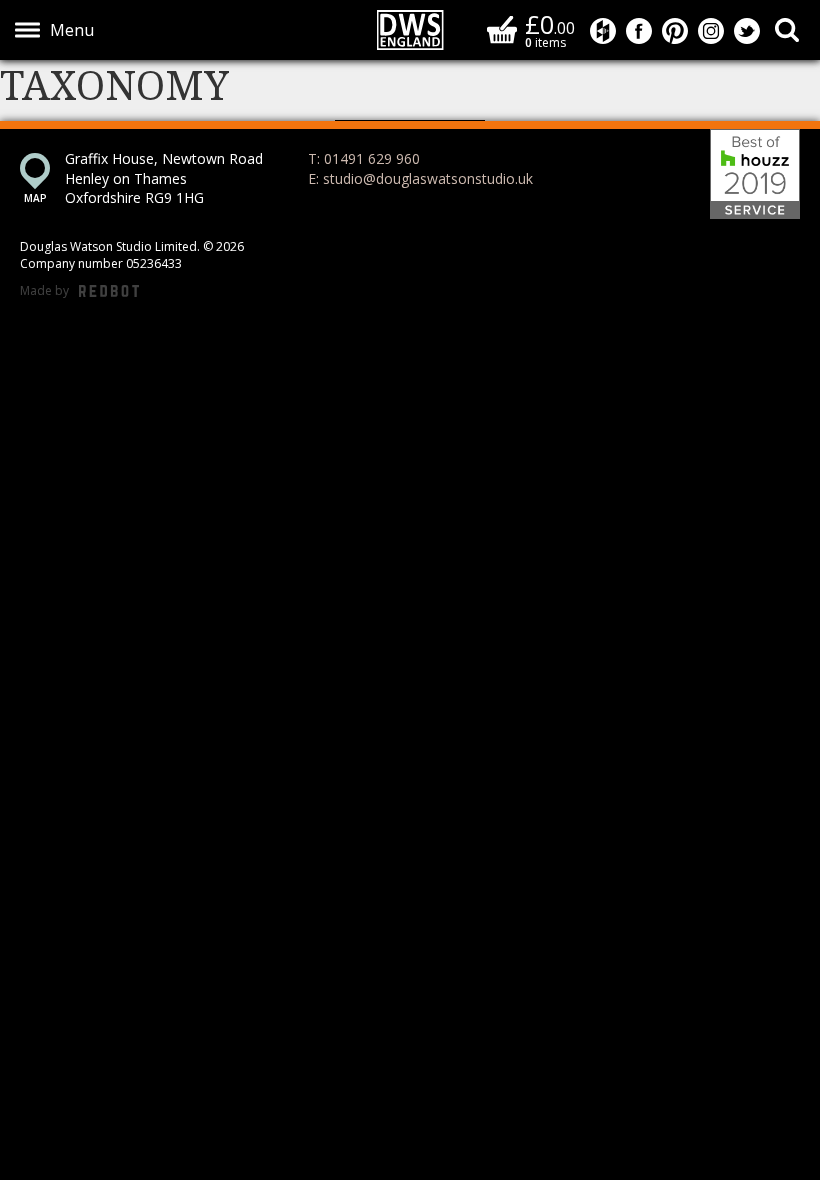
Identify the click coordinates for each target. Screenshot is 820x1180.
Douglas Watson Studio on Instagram (711, 31)
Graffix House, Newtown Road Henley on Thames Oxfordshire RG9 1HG (164, 178)
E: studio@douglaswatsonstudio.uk (420, 178)
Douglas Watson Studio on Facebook (639, 31)
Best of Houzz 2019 (755, 174)
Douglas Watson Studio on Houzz (603, 31)
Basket (502, 29)
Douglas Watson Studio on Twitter (747, 31)
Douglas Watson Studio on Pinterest (675, 31)
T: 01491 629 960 (364, 158)
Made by (79, 291)
